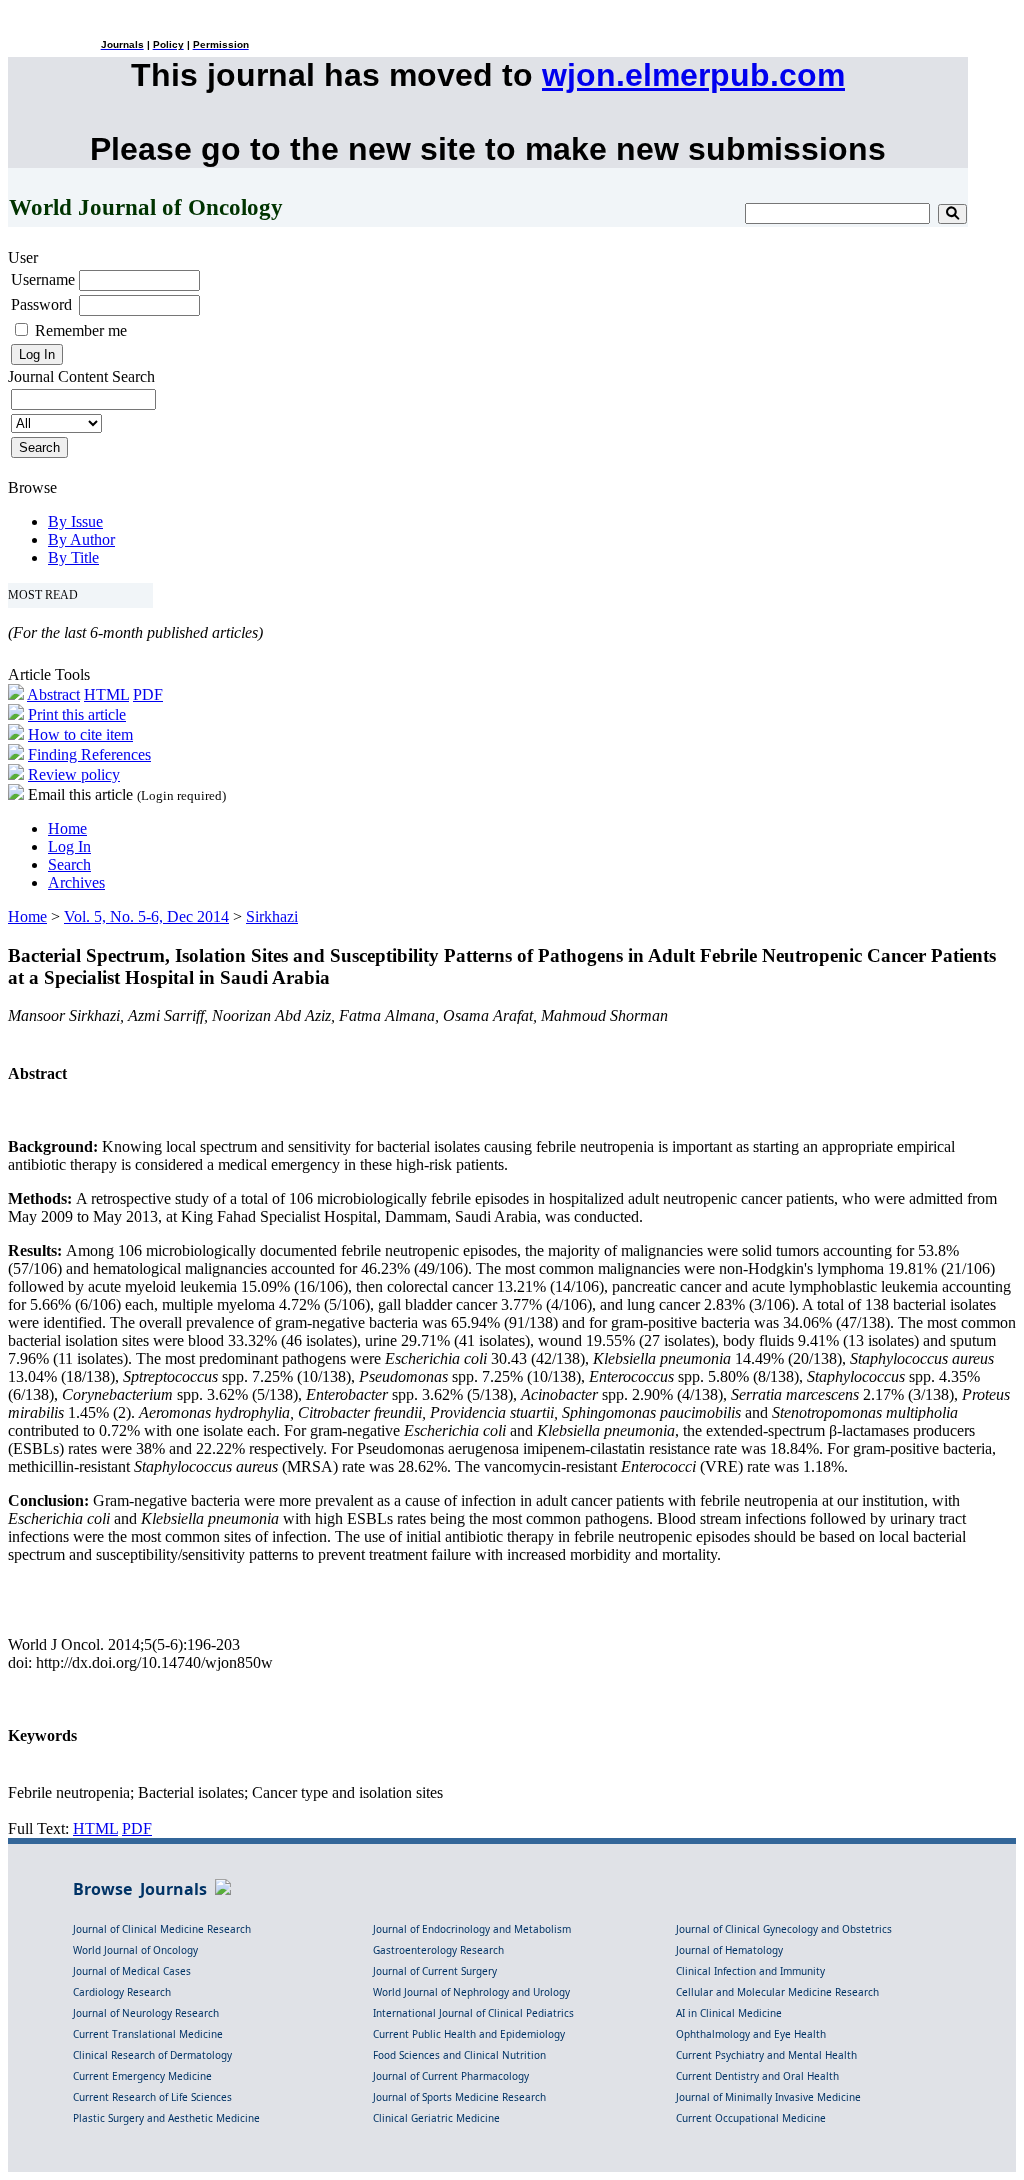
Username (43, 279)
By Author (81, 539)
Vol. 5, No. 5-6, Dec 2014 (146, 916)
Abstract (53, 694)
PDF (148, 694)
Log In (69, 846)
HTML (106, 694)
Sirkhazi (272, 916)
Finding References (89, 754)
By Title (73, 557)
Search (69, 864)
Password (41, 304)
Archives (76, 882)
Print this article (77, 714)
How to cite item (80, 734)
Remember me (81, 330)
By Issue (75, 521)
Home (67, 828)
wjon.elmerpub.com (693, 75)
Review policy (74, 774)
